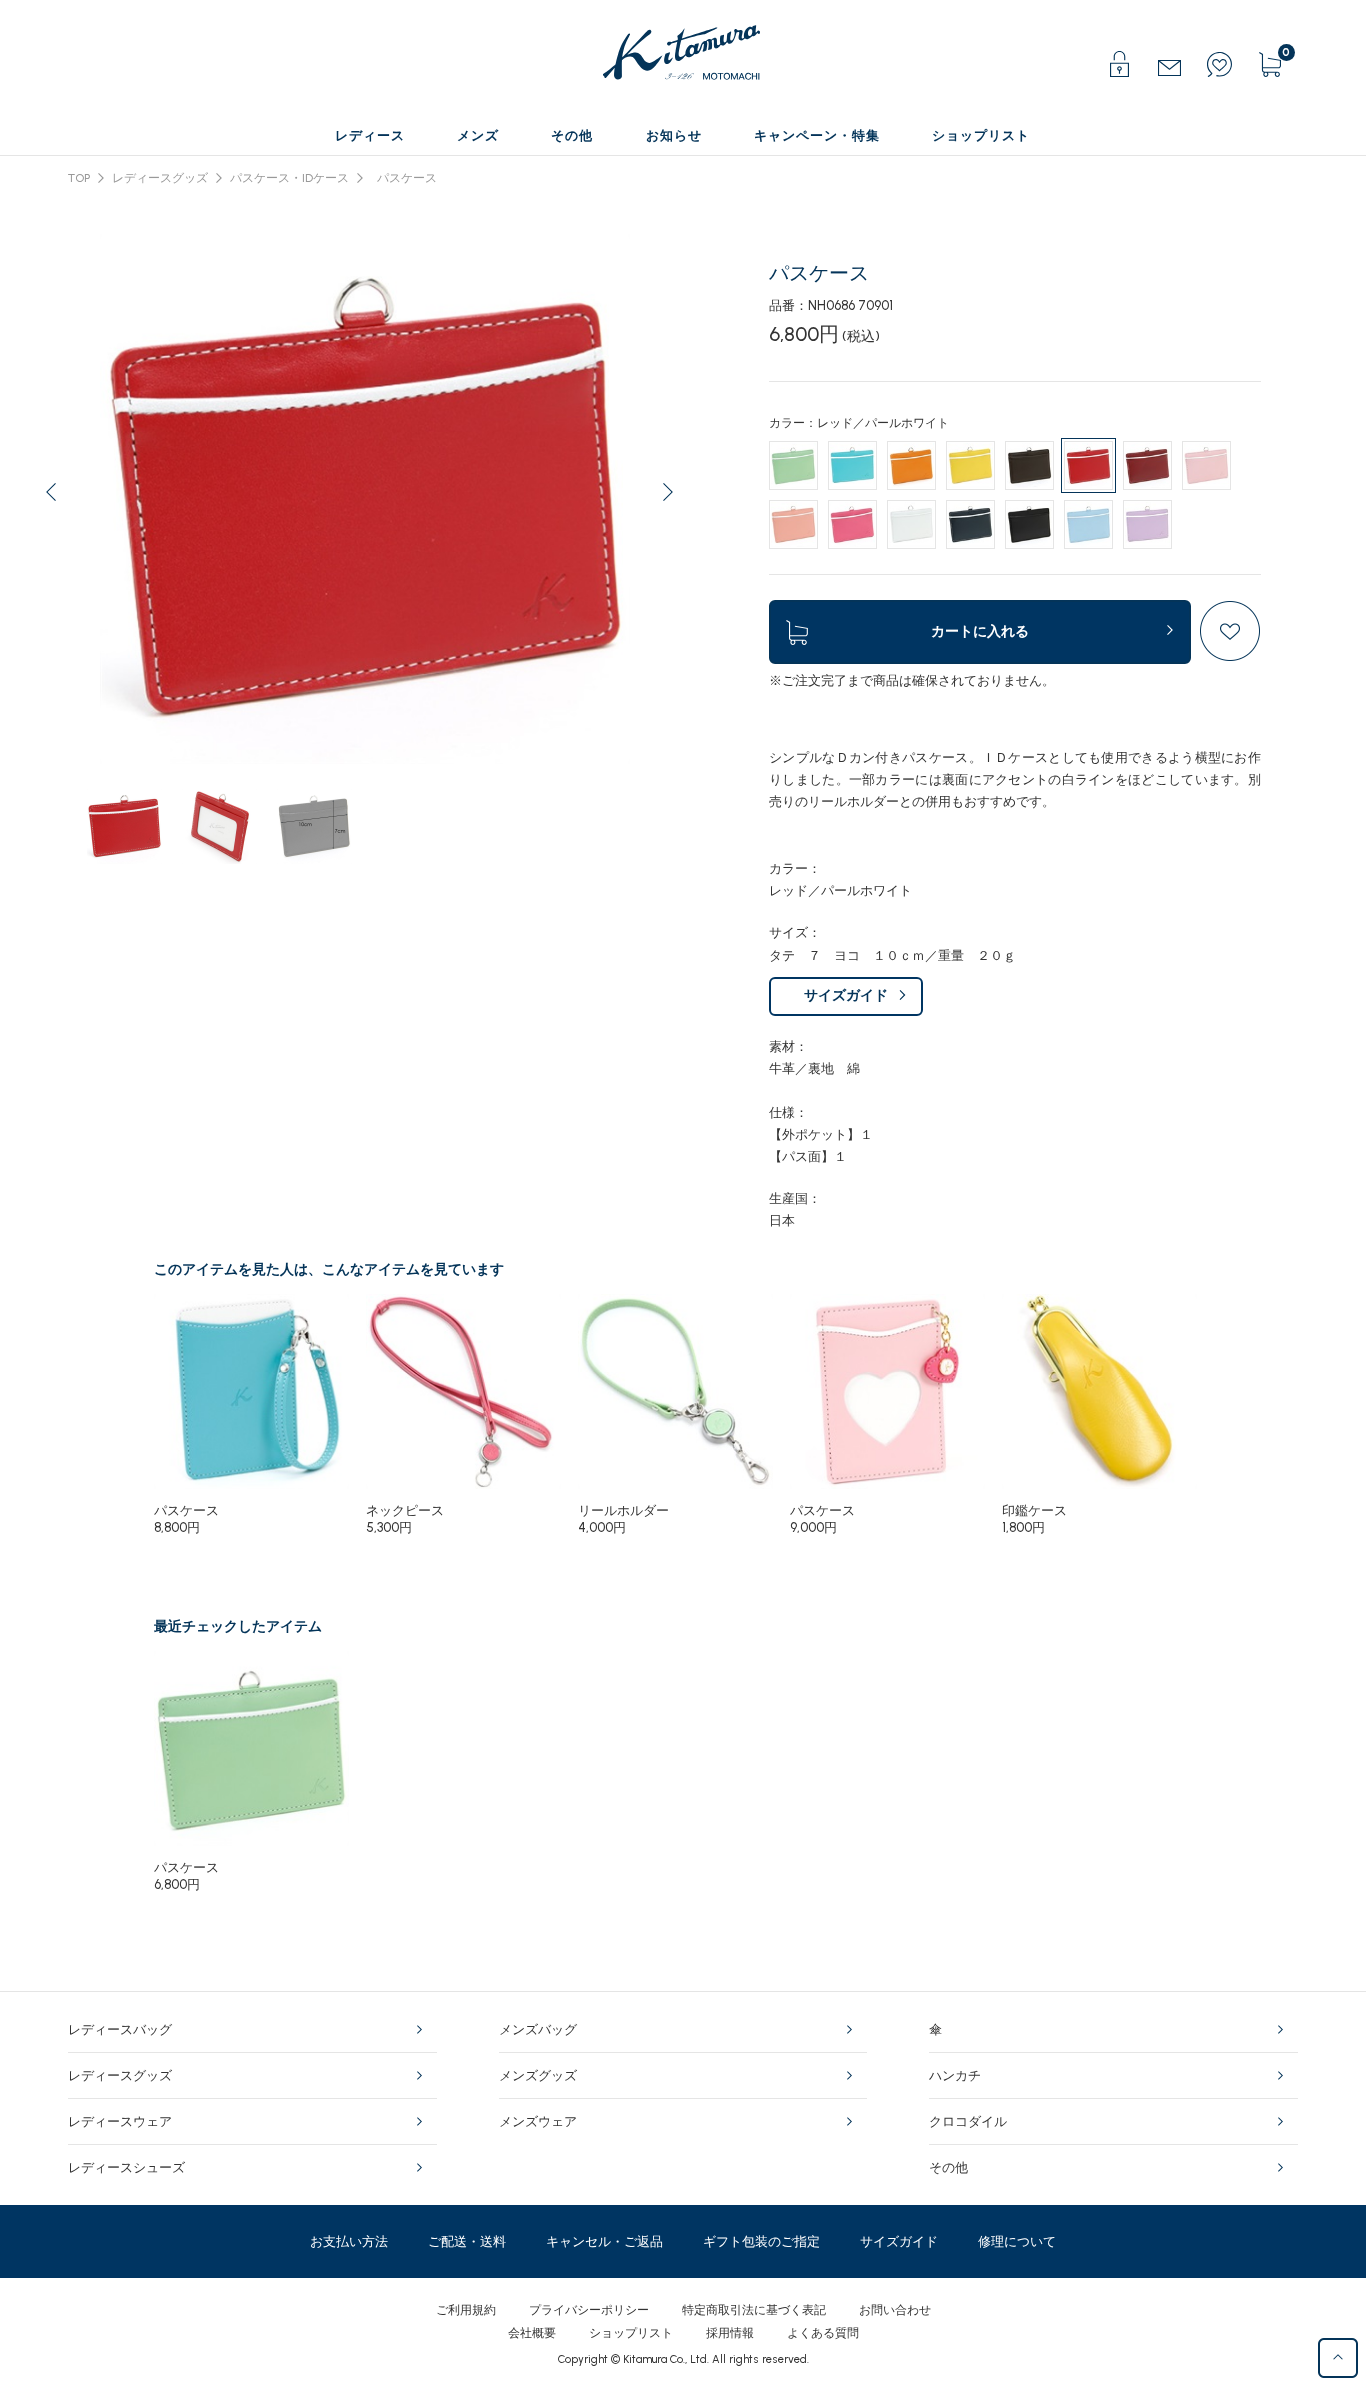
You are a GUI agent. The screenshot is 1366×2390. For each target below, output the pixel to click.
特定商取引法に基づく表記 (754, 2310)
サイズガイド (846, 995)
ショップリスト (631, 2333)
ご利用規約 (466, 2310)
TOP (79, 178)
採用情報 (730, 2333)
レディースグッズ (160, 178)
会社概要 (532, 2333)
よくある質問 (823, 2333)
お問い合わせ (895, 2310)
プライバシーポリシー (589, 2310)
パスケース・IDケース (289, 178)
